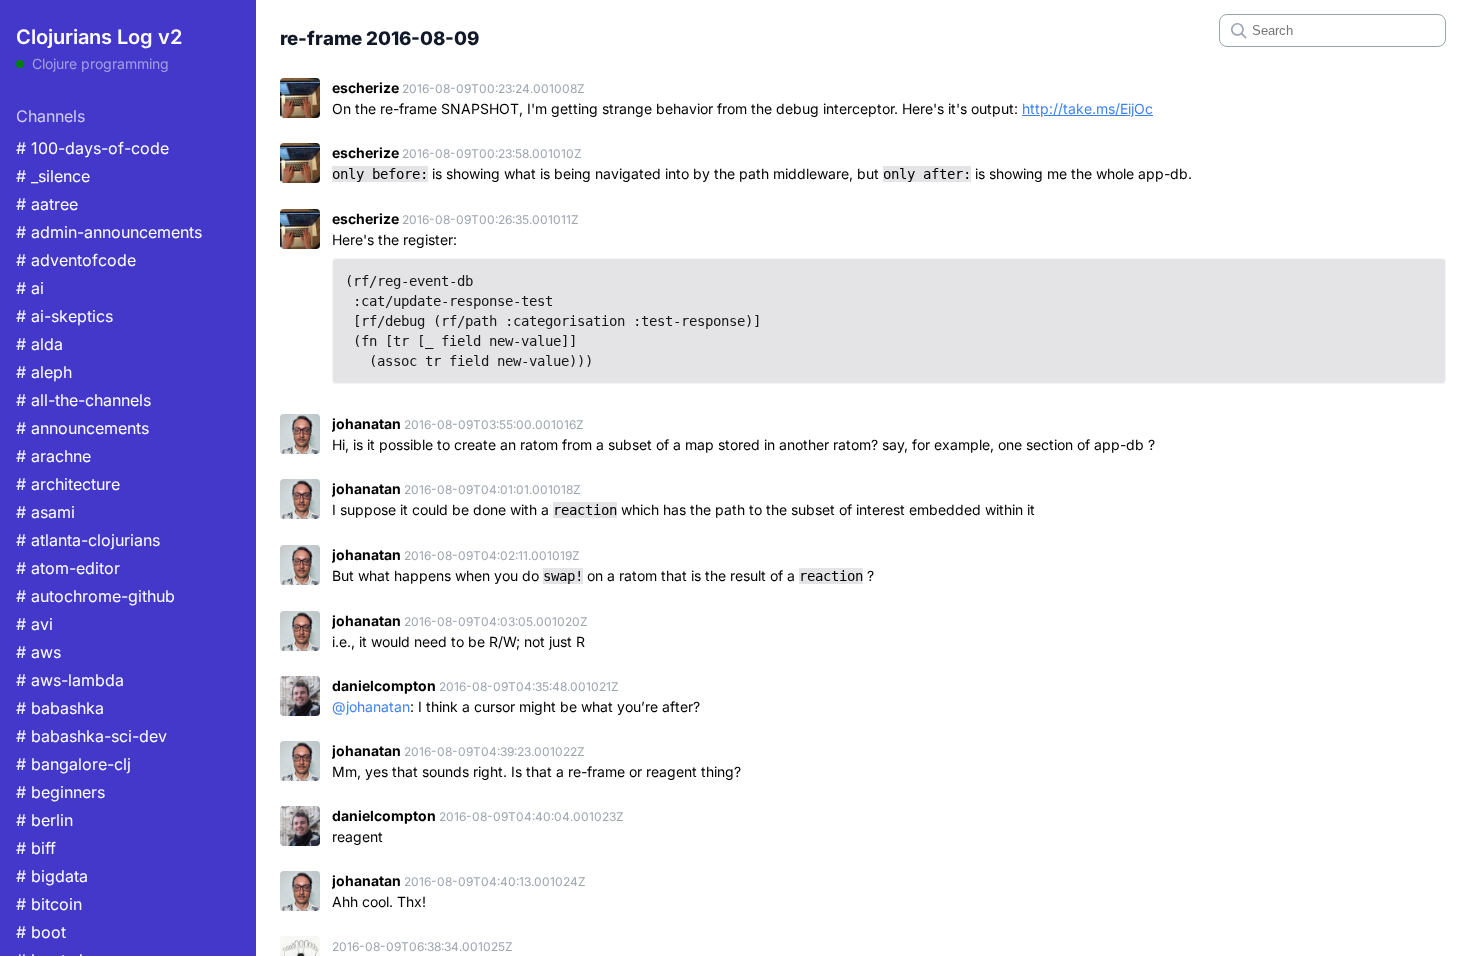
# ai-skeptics (64, 316)
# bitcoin (49, 904)
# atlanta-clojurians (88, 540)
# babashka (60, 708)
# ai (30, 288)
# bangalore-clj (73, 764)
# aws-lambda (70, 680)
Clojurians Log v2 (99, 37)
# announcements (82, 428)
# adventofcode (76, 260)
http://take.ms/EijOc (1087, 108)
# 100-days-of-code (92, 148)
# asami (45, 512)
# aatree (47, 204)
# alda (39, 344)
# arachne (53, 456)
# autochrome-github (95, 596)
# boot (41, 932)
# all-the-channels (83, 400)
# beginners (60, 792)
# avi (34, 624)
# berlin (44, 820)
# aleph (44, 372)
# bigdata (52, 876)
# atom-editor (68, 568)
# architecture (68, 484)
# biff (36, 848)
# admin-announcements (109, 232)
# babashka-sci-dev (91, 736)
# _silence (53, 176)
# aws (38, 652)
